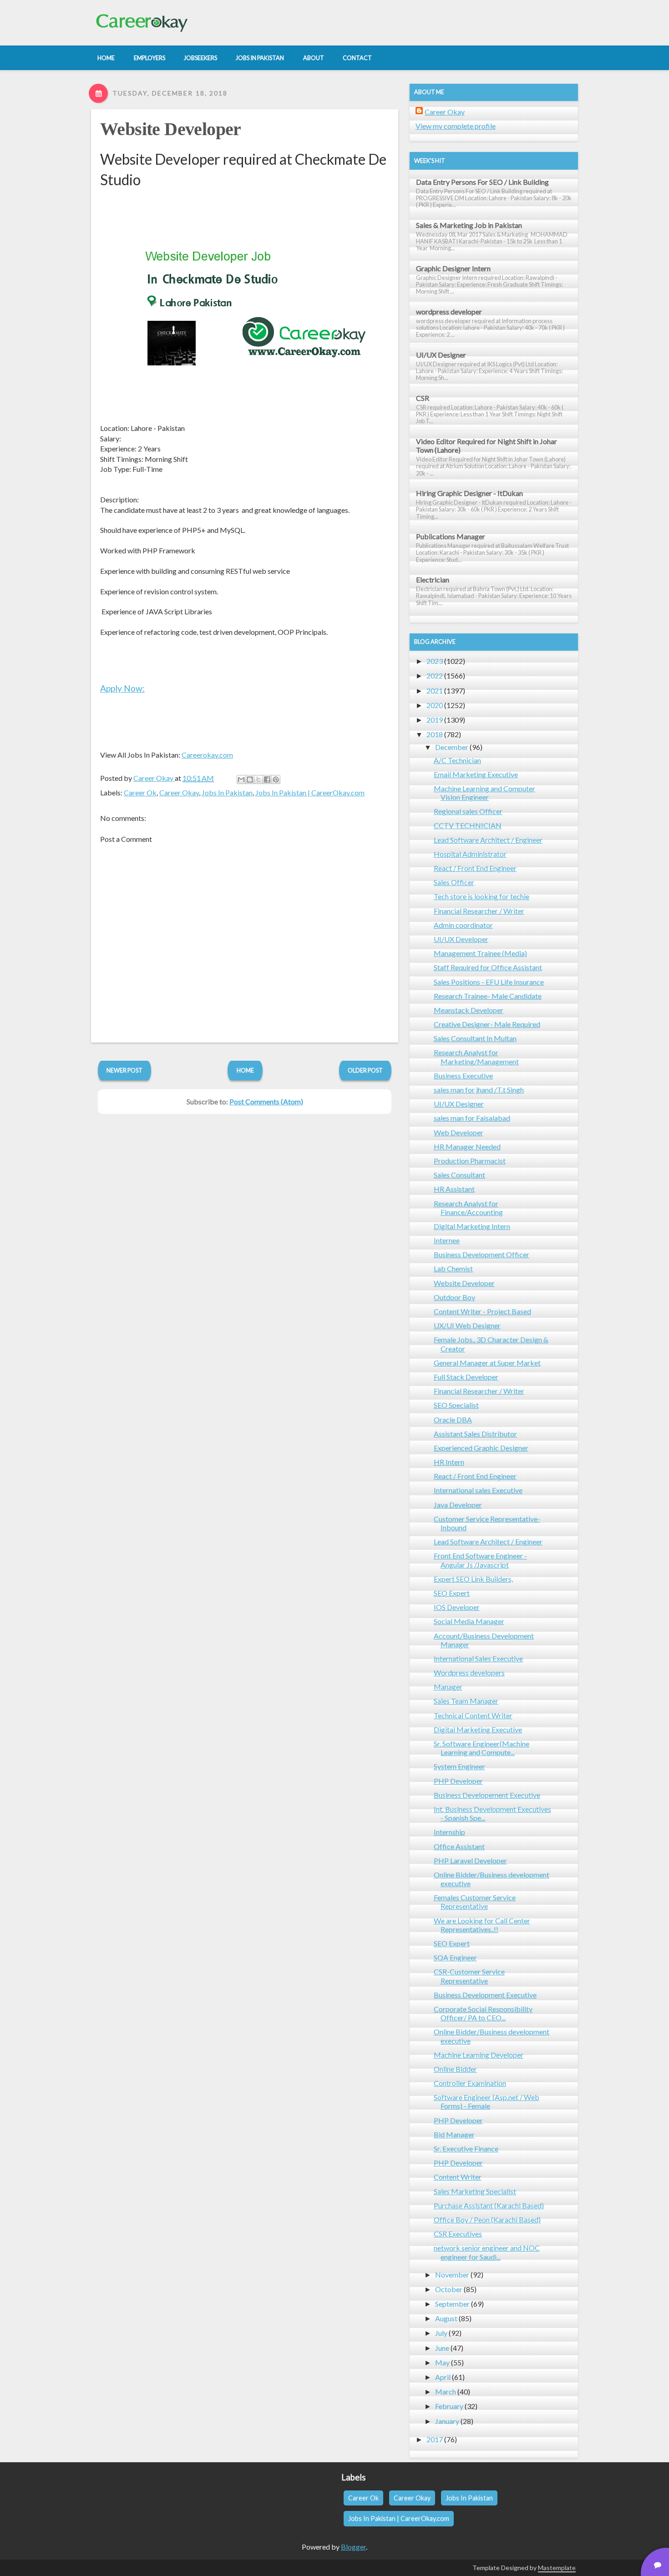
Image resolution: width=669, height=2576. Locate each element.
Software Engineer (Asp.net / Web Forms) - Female (487, 2101)
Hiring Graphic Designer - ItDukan (469, 493)
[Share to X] (258, 779)
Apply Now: (122, 688)
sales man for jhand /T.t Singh (479, 1090)
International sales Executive (478, 1490)
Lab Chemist (453, 1268)
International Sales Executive (478, 1658)
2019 (435, 720)
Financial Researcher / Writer (479, 911)
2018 (435, 734)
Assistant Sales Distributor (475, 1434)
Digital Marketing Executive (478, 1729)
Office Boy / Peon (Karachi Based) (487, 2219)
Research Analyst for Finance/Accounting (468, 1208)
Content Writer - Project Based (482, 1311)
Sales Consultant (459, 1175)
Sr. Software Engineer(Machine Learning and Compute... (481, 1748)
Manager (448, 1687)
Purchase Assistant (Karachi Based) (489, 2205)
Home (245, 1070)
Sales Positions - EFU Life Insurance (489, 982)
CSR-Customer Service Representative (469, 1976)
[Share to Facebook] (267, 779)
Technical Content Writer (473, 1715)
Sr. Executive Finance (466, 2148)
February (449, 2406)
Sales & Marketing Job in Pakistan (469, 225)
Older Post (365, 1070)
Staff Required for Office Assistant (488, 967)
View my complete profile (456, 126)
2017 (435, 2439)
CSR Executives (458, 2234)
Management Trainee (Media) (480, 953)
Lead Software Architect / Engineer (488, 840)
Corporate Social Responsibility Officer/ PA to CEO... (483, 2013)
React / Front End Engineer (475, 868)
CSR (423, 398)
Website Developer (171, 129)
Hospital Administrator (470, 854)
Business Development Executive (485, 1995)
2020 (435, 705)
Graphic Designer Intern (453, 268)
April (443, 2377)
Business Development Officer (481, 1254)
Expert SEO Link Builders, (473, 1579)
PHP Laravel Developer (470, 1860)
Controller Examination (470, 2083)
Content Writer (458, 2177)
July (441, 2333)
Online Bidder (455, 2069)
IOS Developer (457, 1607)
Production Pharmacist (470, 1161)
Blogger (353, 2547)
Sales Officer (454, 882)
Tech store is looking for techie (481, 896)
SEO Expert (452, 1593)
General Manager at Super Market (487, 1363)
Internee (447, 1240)
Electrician (433, 579)
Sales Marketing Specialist (475, 2191)
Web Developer (459, 1132)
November (452, 2275)
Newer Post (124, 1070)
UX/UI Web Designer (467, 1325)
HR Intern (449, 1462)
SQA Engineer (455, 1957)
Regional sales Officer (468, 811)
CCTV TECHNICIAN (468, 825)
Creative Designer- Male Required (487, 1024)
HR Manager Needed (467, 1146)
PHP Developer (458, 1781)
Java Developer (458, 1505)
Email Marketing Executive (476, 774)
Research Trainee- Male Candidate (488, 996)
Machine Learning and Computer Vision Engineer (484, 793)
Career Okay (179, 792)
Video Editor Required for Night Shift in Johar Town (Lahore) (487, 445)
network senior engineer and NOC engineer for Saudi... (487, 2252)
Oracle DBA (453, 1420)
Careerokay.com (207, 755)
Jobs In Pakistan (227, 792)
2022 (435, 676)
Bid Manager (454, 2134)
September (452, 2304)
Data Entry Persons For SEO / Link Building (482, 182)
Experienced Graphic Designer (481, 1448)
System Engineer (459, 1766)
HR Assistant (454, 1189)
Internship (449, 1832)
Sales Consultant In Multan (475, 1038)
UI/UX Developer (461, 939)
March (446, 2391)
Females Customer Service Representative (475, 1902)
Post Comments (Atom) (266, 1101)
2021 (435, 691)
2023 (435, 661)
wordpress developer (449, 311)
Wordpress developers (469, 1673)
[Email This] (241, 779)
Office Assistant (459, 1846)
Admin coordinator (463, 925)
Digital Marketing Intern (472, 1226)
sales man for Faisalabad (472, 1118)
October (449, 2289)
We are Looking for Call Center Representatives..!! (482, 1925)
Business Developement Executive (487, 1795)
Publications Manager (451, 536)
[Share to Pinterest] (276, 779)
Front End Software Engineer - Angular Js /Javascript (480, 1560)
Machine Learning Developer (479, 2055)
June (442, 2348)
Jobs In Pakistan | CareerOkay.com (310, 792)
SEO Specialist (456, 1405)
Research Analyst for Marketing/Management (476, 1057)
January (447, 2421)
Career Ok (140, 792)
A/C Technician (457, 760)
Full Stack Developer (466, 1377)
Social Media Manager (469, 1621)
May (442, 2362)
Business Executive (463, 1075)
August (446, 2318)
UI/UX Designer (441, 355)
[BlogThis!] (250, 779)
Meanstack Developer (469, 1010)
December (452, 747)
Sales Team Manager (466, 1701)
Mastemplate (557, 2568)
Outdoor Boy (454, 1297)
